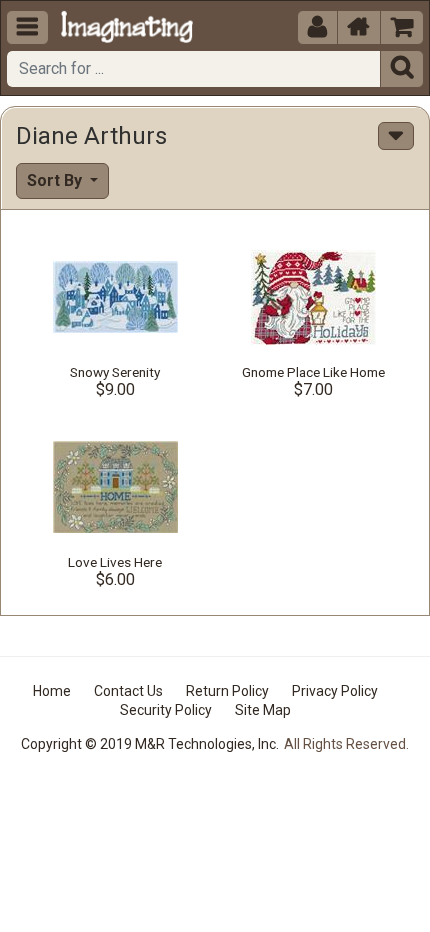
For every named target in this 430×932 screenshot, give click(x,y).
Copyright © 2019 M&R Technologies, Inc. (150, 744)
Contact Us (128, 691)
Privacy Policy (335, 691)
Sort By (56, 180)
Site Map (263, 710)
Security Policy (166, 710)
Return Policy (227, 691)
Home (52, 691)
